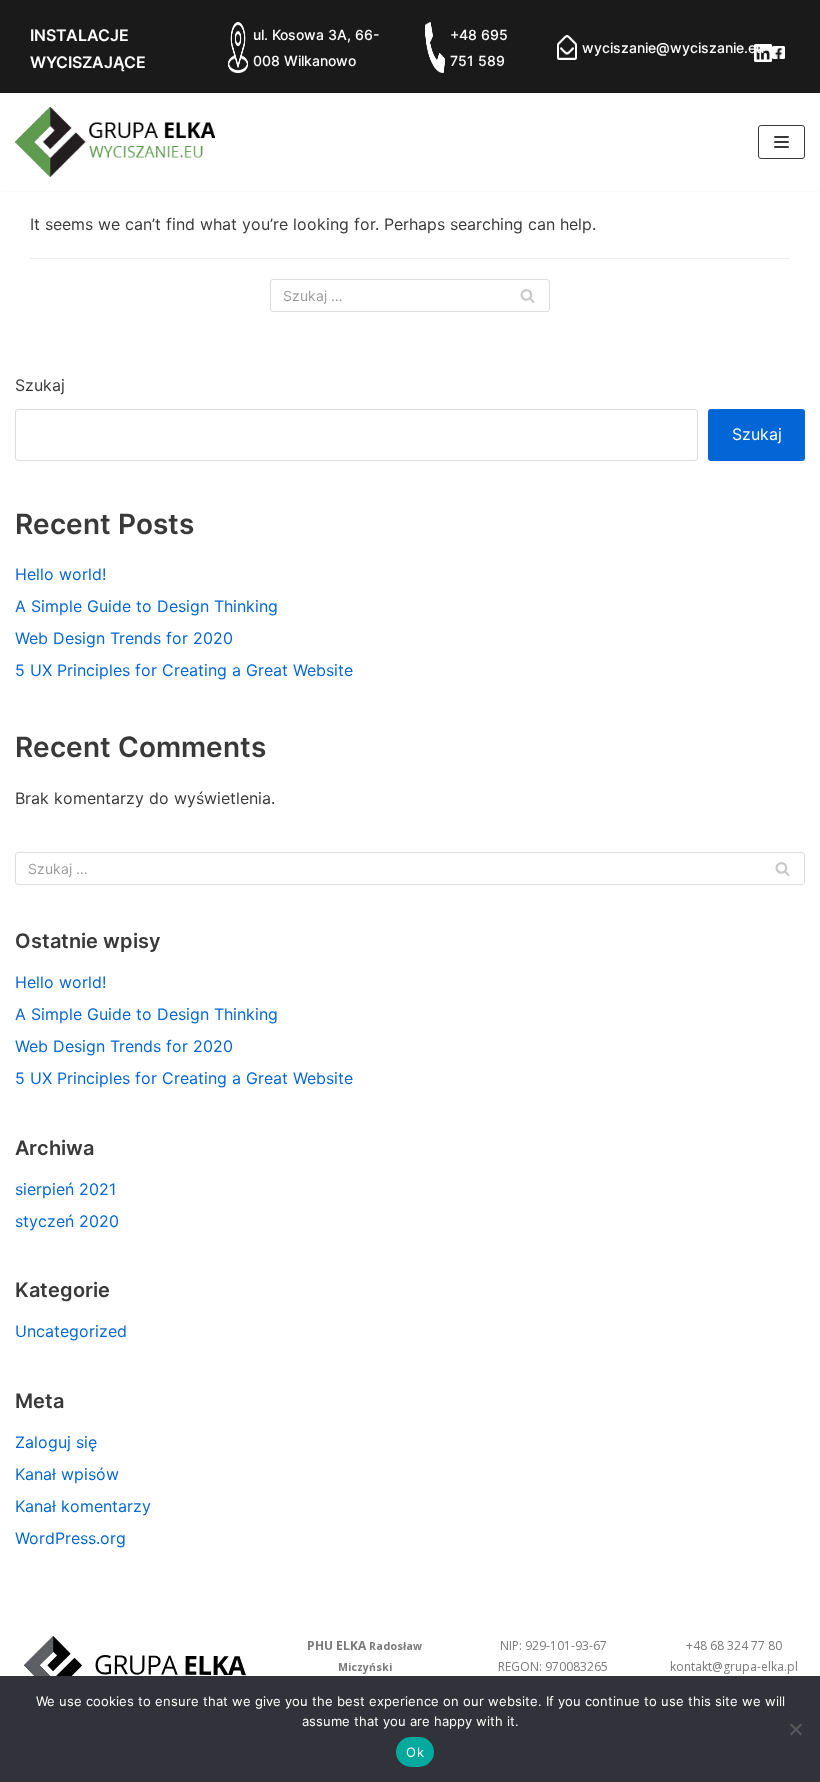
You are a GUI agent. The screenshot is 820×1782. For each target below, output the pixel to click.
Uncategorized (71, 1331)
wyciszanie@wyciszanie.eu (673, 47)
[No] (795, 1729)
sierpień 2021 (65, 1189)
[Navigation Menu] (781, 142)
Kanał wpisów (67, 1474)
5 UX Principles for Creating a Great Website (184, 670)
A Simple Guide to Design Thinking (146, 606)
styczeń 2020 (67, 1221)
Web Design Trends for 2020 (124, 638)
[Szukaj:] (410, 295)
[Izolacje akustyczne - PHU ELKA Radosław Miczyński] (115, 142)
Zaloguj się (56, 1442)
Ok (415, 1752)
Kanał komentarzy (83, 1506)
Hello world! (60, 574)
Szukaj (40, 385)
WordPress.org (70, 1538)
